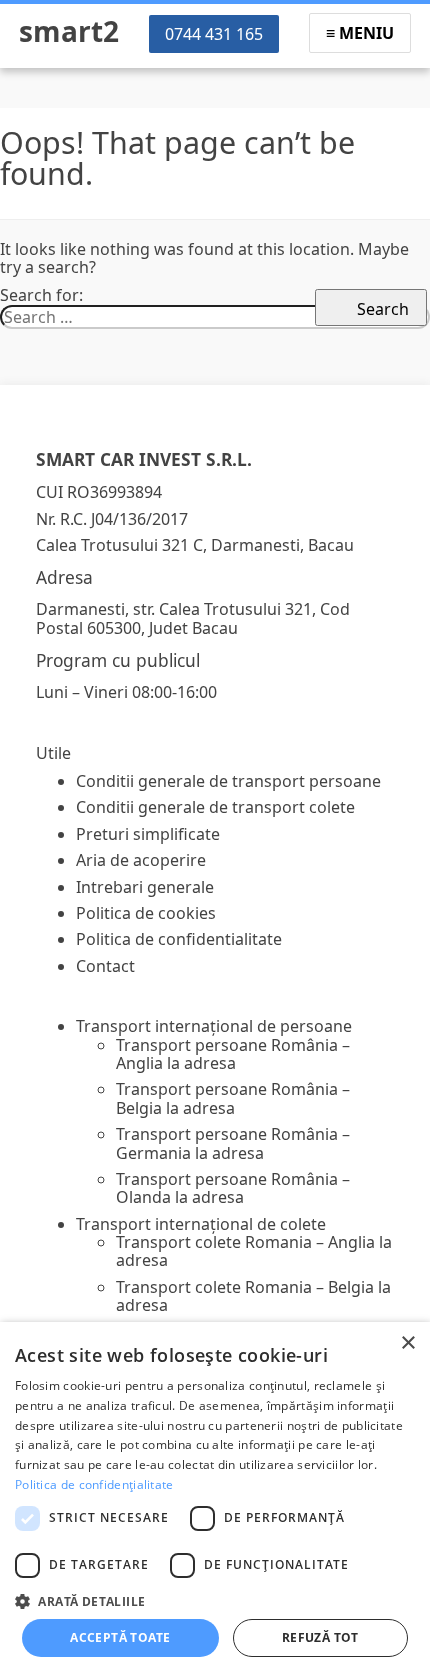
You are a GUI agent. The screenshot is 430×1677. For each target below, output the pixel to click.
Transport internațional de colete (201, 1224)
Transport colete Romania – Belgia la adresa (253, 1296)
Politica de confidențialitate (94, 1484)
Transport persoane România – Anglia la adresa (233, 1054)
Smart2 (69, 31)
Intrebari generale (145, 887)
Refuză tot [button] (320, 1637)
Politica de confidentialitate (179, 939)
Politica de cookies (146, 913)
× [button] (407, 1343)
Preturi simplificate (148, 834)
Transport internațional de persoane (214, 1026)
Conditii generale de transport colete (215, 807)
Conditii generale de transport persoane (228, 781)
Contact (105, 966)
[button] (215, 1600)
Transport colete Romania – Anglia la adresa (254, 1251)
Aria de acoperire (141, 860)
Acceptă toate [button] (120, 1637)
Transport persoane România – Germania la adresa (233, 1143)
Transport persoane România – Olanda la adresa (233, 1188)
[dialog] (215, 1499)
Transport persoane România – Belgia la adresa (233, 1098)
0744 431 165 (214, 34)
